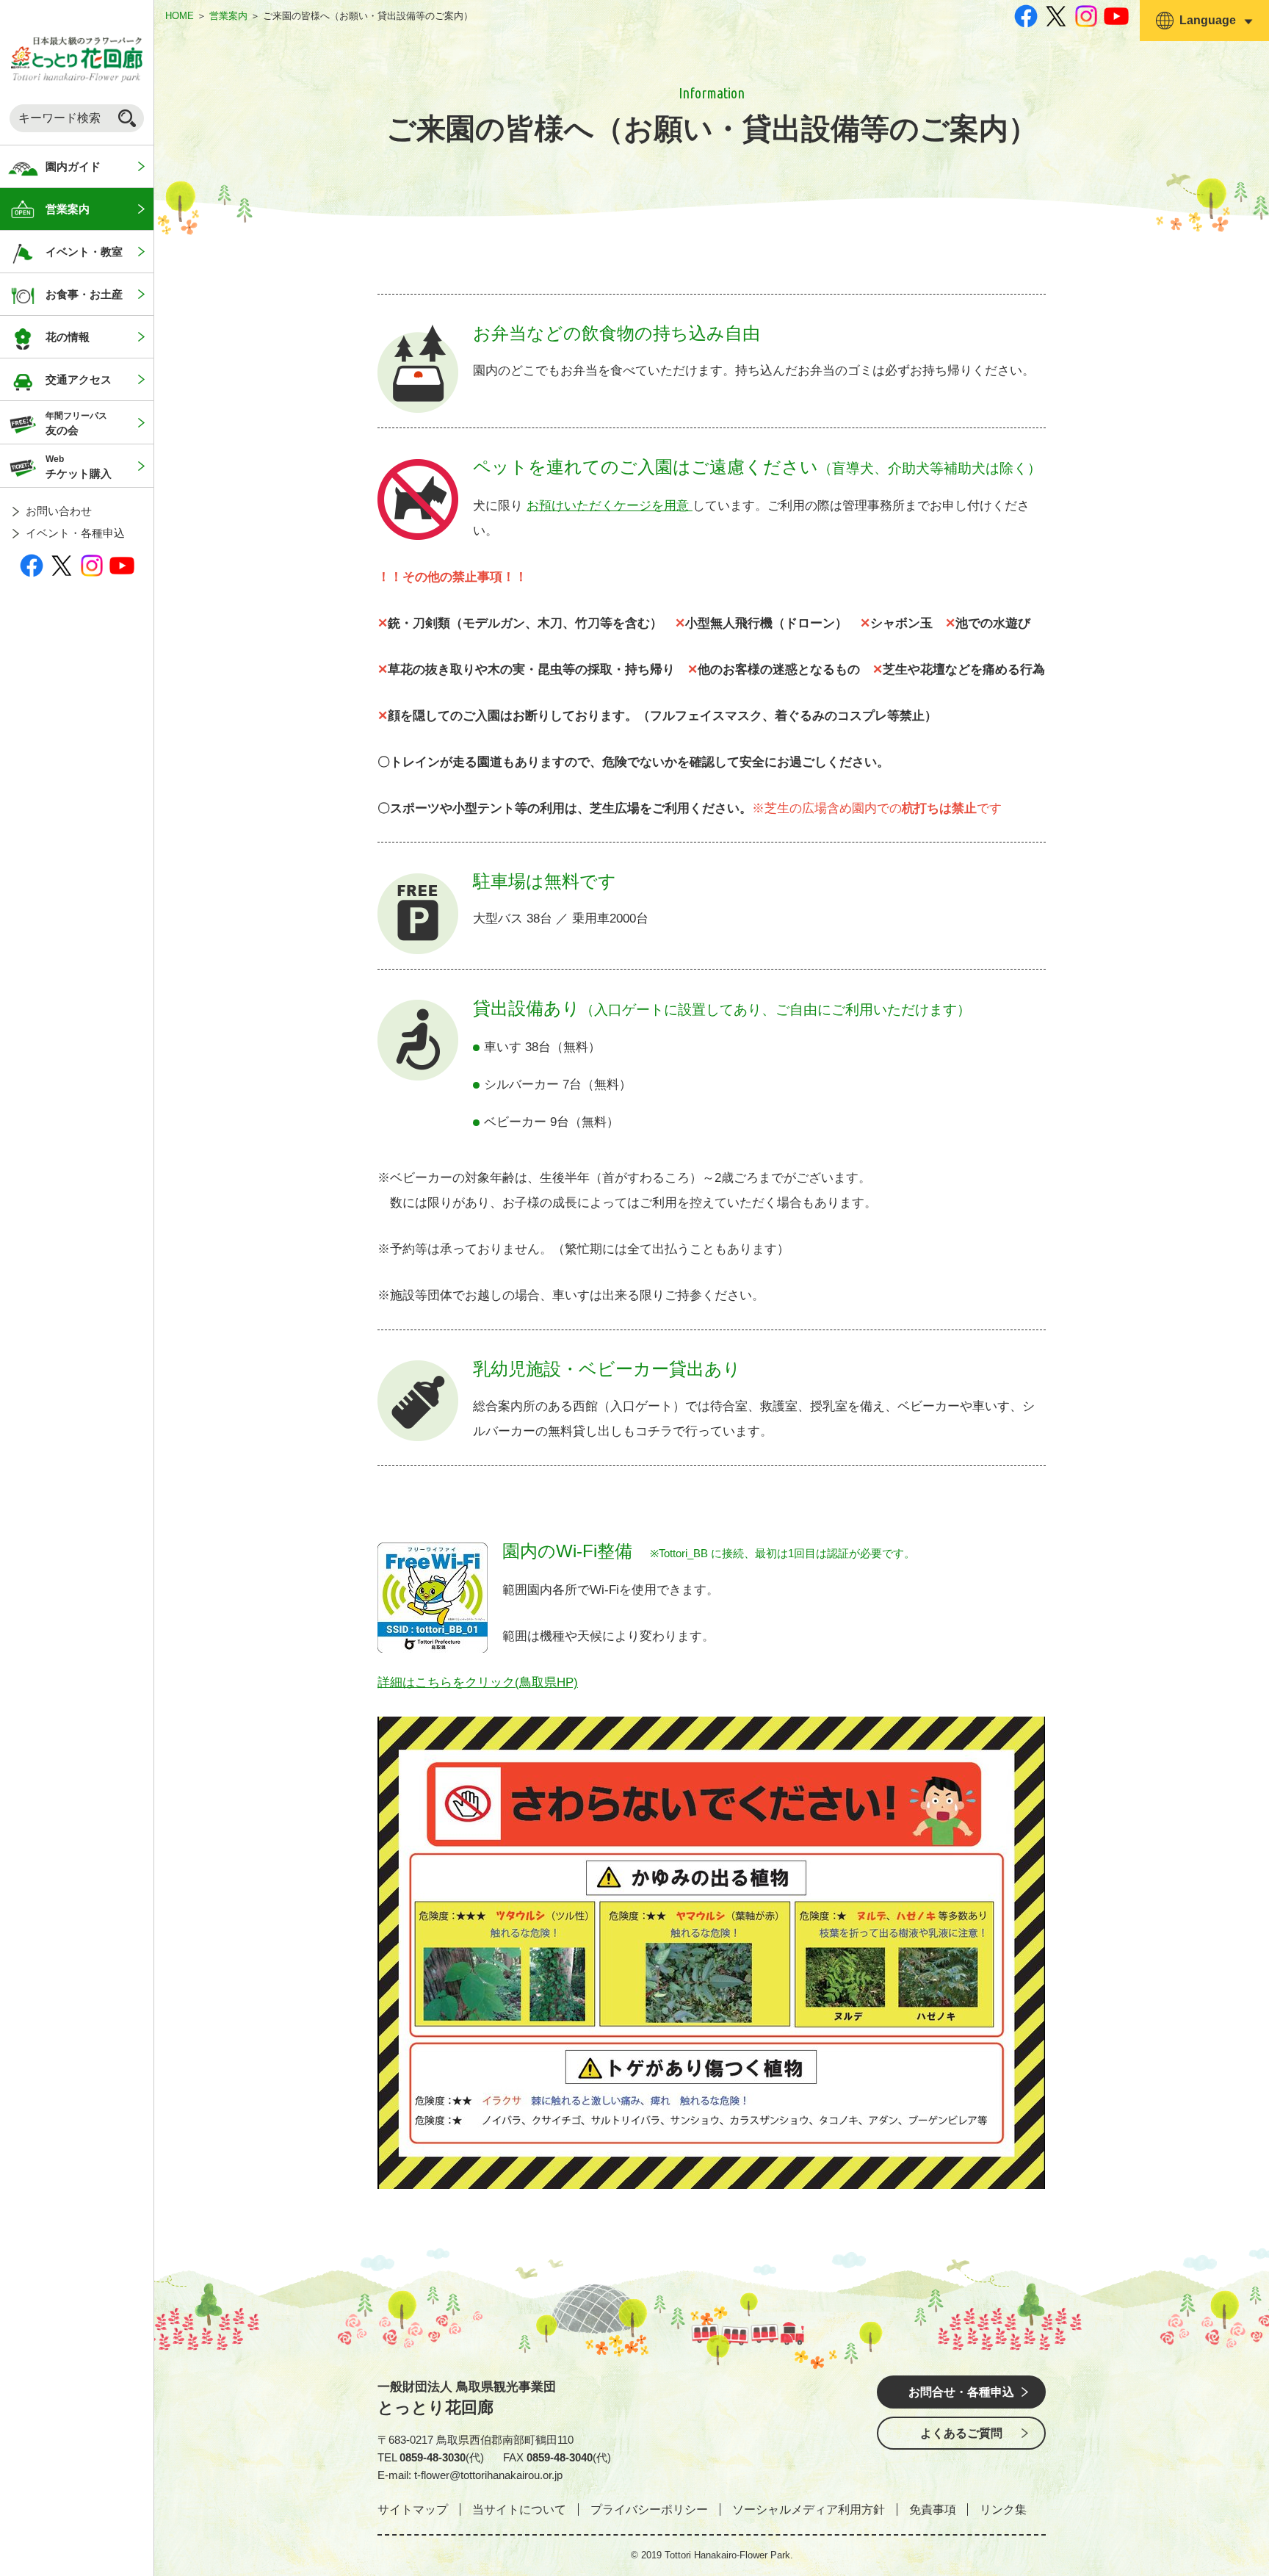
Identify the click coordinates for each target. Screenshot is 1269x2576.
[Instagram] (92, 565)
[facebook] (32, 565)
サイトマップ (413, 2510)
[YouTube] (122, 565)
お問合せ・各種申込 (961, 2392)
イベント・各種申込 (75, 533)
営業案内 (228, 16)
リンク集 (1003, 2510)
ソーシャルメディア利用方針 (809, 2510)
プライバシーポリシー (649, 2510)
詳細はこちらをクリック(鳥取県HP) (478, 1682)
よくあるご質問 (961, 2433)
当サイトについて (519, 2510)
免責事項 (933, 2510)
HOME (180, 16)
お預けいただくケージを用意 (610, 506)
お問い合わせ (59, 511)
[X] (62, 565)
